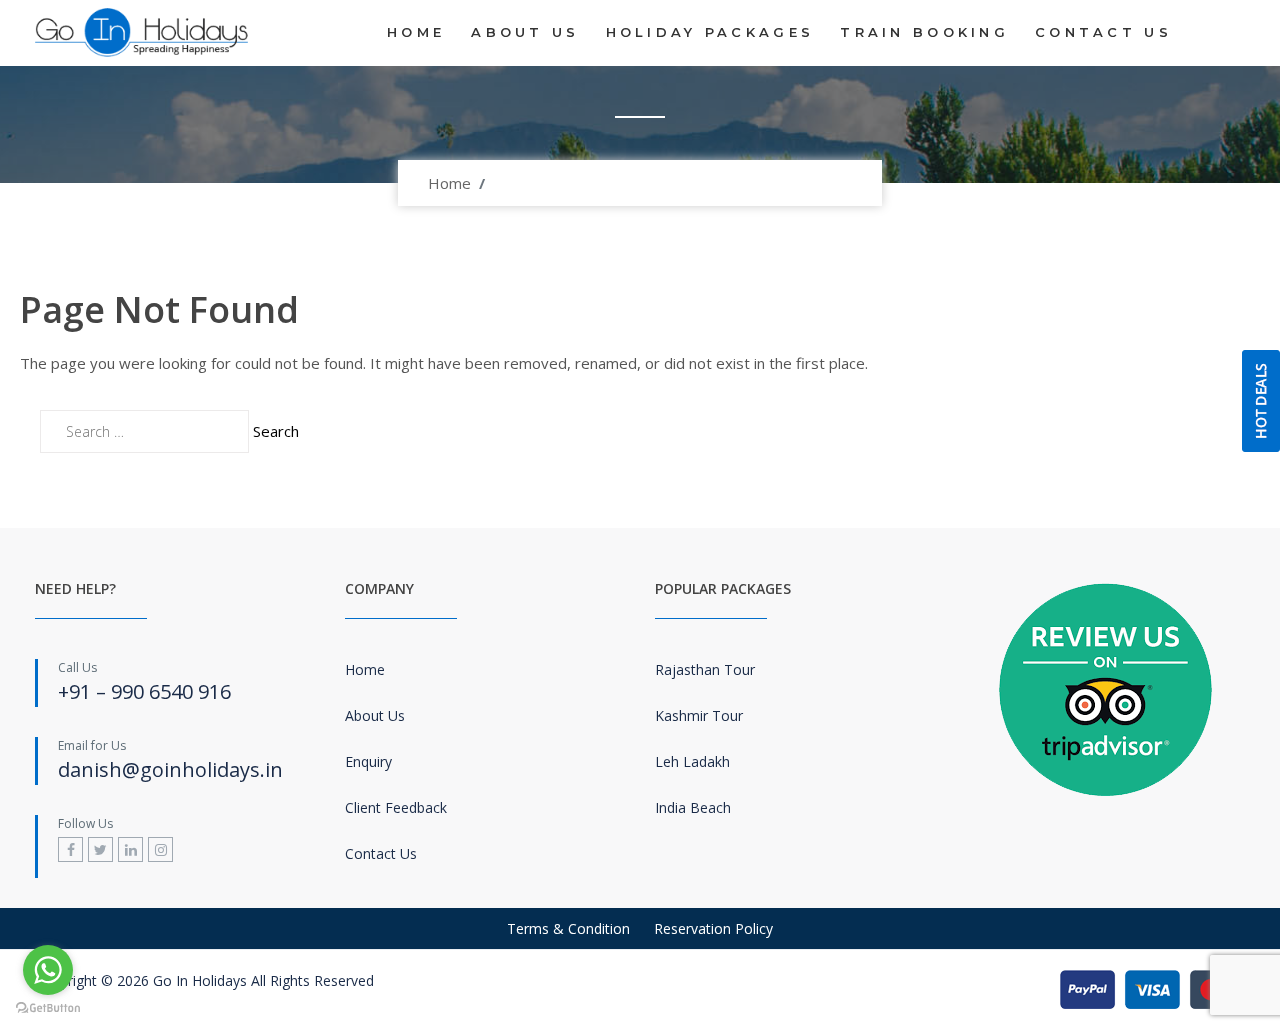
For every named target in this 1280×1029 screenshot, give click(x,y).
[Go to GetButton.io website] (48, 1008)
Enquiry (368, 761)
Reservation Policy (713, 928)
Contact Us (1103, 32)
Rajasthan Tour (705, 669)
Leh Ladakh (692, 761)
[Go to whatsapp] (48, 970)
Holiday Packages (710, 32)
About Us (525, 32)
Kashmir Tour (699, 715)
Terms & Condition (568, 928)
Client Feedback (396, 807)
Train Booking (924, 32)
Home (416, 32)
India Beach (693, 807)
